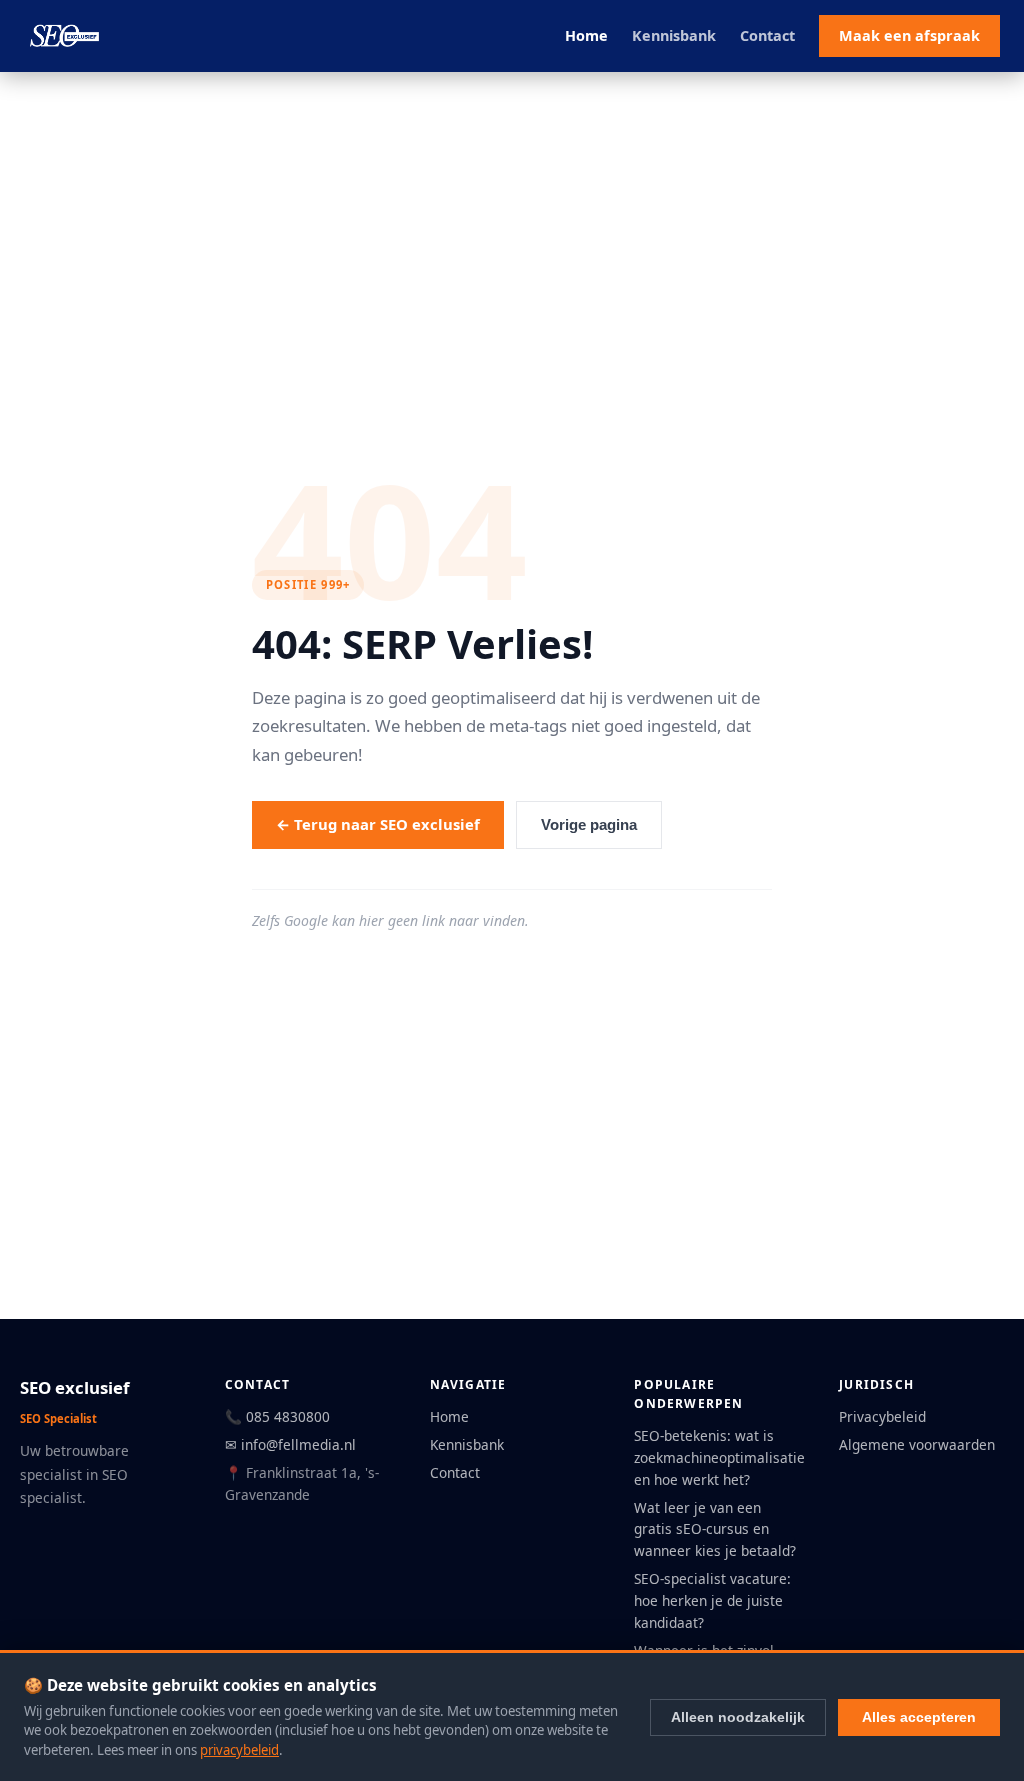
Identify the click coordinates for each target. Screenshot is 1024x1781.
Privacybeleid (882, 1416)
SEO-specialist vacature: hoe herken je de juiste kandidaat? (712, 1600)
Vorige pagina (589, 825)
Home (586, 35)
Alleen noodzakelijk (738, 1717)
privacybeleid (239, 1750)
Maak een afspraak (909, 35)
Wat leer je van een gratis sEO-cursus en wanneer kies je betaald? (715, 1529)
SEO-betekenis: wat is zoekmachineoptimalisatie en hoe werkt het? (719, 1457)
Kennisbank (674, 35)
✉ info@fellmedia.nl (290, 1444)
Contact (767, 35)
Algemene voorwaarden (917, 1444)
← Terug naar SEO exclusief (378, 824)
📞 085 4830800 (277, 1416)
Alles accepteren (919, 1717)
